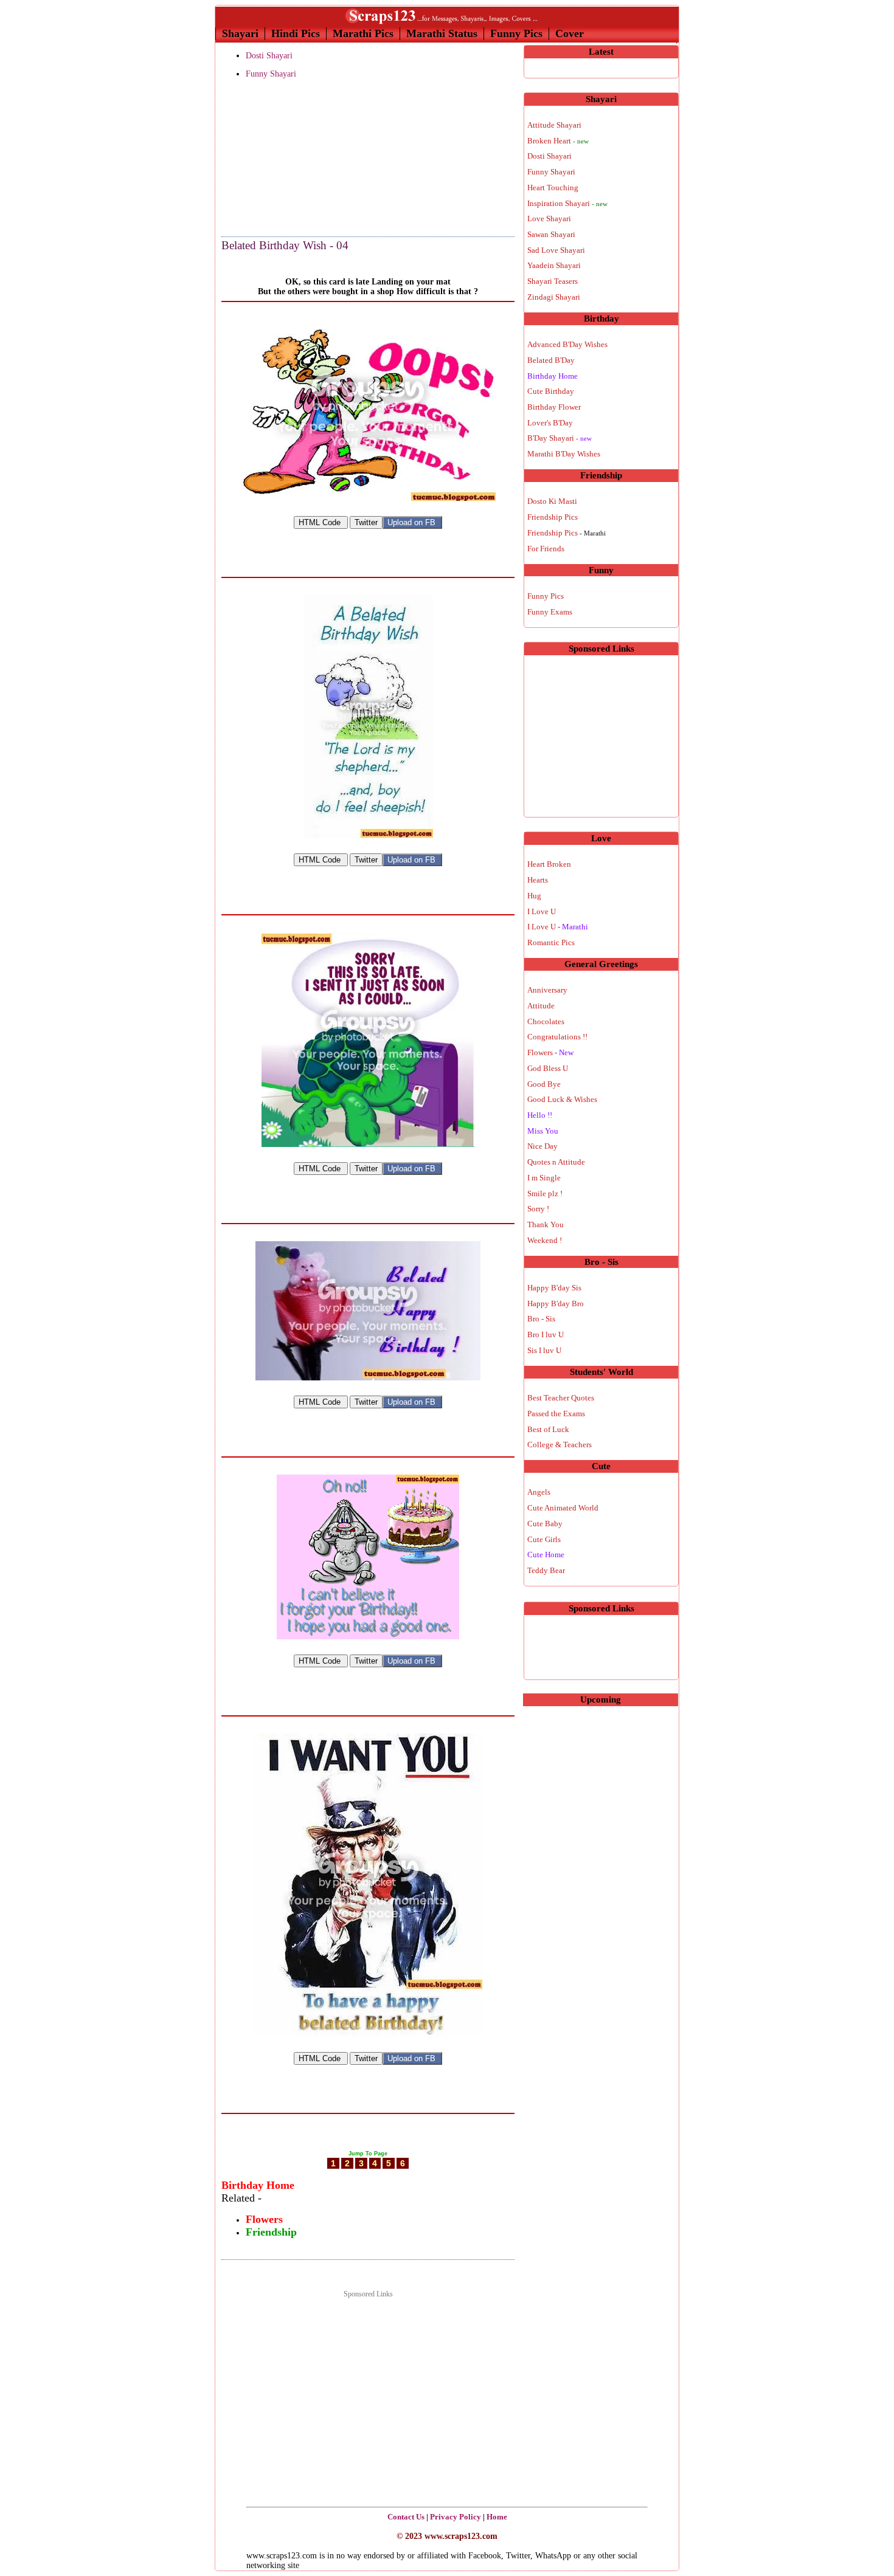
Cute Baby (545, 1524)
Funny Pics (516, 33)
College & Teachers (560, 1445)
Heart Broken (549, 864)
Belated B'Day (551, 360)
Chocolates (546, 1021)
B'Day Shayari (560, 438)
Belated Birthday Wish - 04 (285, 245)
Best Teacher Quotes (561, 1398)
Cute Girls (544, 1539)
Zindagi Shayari (554, 297)
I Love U (542, 911)
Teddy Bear (546, 1570)
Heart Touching (553, 188)
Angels (539, 1492)
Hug (534, 896)
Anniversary (547, 990)
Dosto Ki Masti (552, 501)
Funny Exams (550, 612)
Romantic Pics (551, 942)
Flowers (550, 1052)
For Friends (546, 549)
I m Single (544, 1178)
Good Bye (544, 1084)
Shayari (240, 33)
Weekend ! (545, 1240)
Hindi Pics (296, 33)
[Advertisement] (282, 159)
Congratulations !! (557, 1037)
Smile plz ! (545, 1193)
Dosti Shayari (269, 56)
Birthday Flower (554, 407)
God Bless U (548, 1068)
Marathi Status (442, 33)
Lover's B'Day (550, 423)
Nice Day (542, 1146)
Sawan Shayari (551, 234)
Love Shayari (549, 219)
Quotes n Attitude (556, 1162)
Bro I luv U (546, 1334)
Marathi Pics (363, 33)
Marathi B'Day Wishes (564, 454)
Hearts (538, 880)
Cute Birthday (551, 391)
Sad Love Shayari (556, 250)
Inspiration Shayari (567, 203)
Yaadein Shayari (554, 265)
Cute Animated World (563, 1508)
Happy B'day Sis (554, 1288)
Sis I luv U (544, 1350)
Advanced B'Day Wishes (567, 344)
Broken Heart (558, 141)
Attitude (541, 1006)
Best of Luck (548, 1429)
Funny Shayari (271, 74)
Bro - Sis (541, 1319)
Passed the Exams (556, 1414)
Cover (570, 33)
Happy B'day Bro (556, 1303)
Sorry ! (538, 1209)
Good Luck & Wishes (562, 1099)
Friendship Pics (553, 517)
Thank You (546, 1224)
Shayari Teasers (553, 281)
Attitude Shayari (554, 125)
